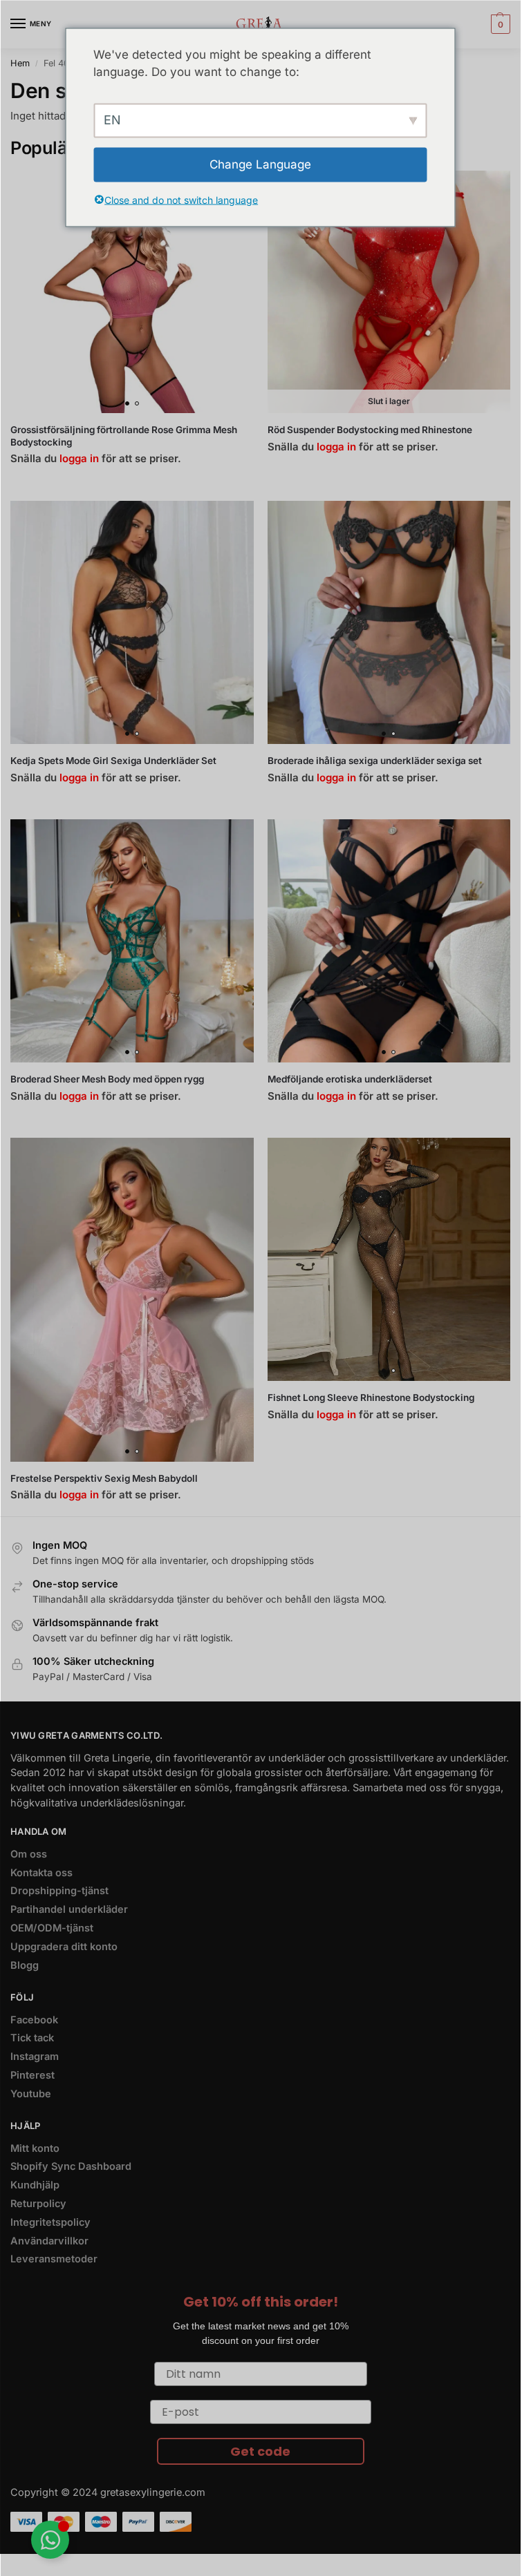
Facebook (34, 2020)
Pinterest (32, 2075)
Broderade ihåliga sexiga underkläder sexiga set (375, 761)
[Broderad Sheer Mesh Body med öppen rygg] (132, 941)
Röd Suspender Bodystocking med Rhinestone (370, 430)
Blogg (25, 1965)
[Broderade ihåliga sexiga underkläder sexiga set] (389, 622)
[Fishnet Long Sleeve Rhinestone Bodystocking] (389, 1259)
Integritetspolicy (50, 2222)
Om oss (29, 1854)
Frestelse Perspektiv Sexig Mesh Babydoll (104, 1478)
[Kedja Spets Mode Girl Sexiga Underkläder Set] (132, 622)
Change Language (260, 164)
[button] (499, 24)
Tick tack (32, 2038)
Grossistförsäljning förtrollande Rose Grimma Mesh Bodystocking (124, 436)
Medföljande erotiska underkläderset (350, 1079)
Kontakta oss (41, 1873)
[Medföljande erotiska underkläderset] (389, 941)
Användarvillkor (49, 2241)
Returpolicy (38, 2204)
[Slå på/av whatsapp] (50, 2540)
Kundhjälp (35, 2185)
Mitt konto (35, 2148)
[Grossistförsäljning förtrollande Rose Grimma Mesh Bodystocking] (132, 292)
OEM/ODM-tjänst (52, 1928)
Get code (260, 2451)
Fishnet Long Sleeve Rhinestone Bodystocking (371, 1397)
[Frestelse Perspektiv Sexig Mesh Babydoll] (132, 1299)
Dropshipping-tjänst (59, 1891)
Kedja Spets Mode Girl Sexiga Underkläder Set (113, 761)
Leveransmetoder (54, 2259)
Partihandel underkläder (69, 1909)
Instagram (35, 2057)
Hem (20, 63)
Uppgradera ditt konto (64, 1947)
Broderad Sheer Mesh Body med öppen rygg (107, 1079)
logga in (79, 458)
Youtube (31, 2094)
